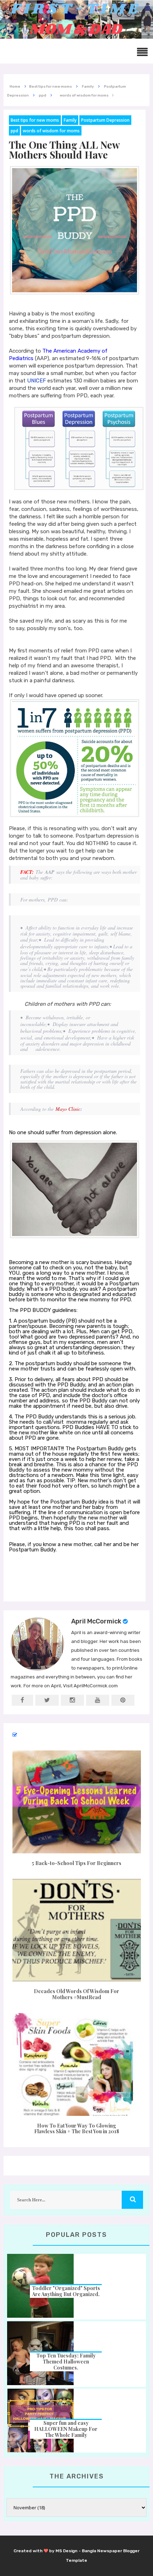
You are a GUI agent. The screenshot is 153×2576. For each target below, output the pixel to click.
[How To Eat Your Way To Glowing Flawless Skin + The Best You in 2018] (76, 2064)
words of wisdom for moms (51, 131)
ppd (14, 131)
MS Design (67, 2551)
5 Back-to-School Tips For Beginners (76, 1863)
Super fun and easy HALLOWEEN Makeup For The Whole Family (66, 2429)
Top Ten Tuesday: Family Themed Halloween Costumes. (66, 2362)
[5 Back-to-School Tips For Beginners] (76, 1802)
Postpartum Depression (105, 120)
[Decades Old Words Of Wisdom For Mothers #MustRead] (76, 1930)
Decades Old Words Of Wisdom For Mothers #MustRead (76, 1994)
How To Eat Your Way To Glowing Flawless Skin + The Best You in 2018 (77, 2129)
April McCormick (96, 1621)
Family (70, 120)
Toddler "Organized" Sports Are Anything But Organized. (66, 2291)
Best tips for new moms (35, 120)
